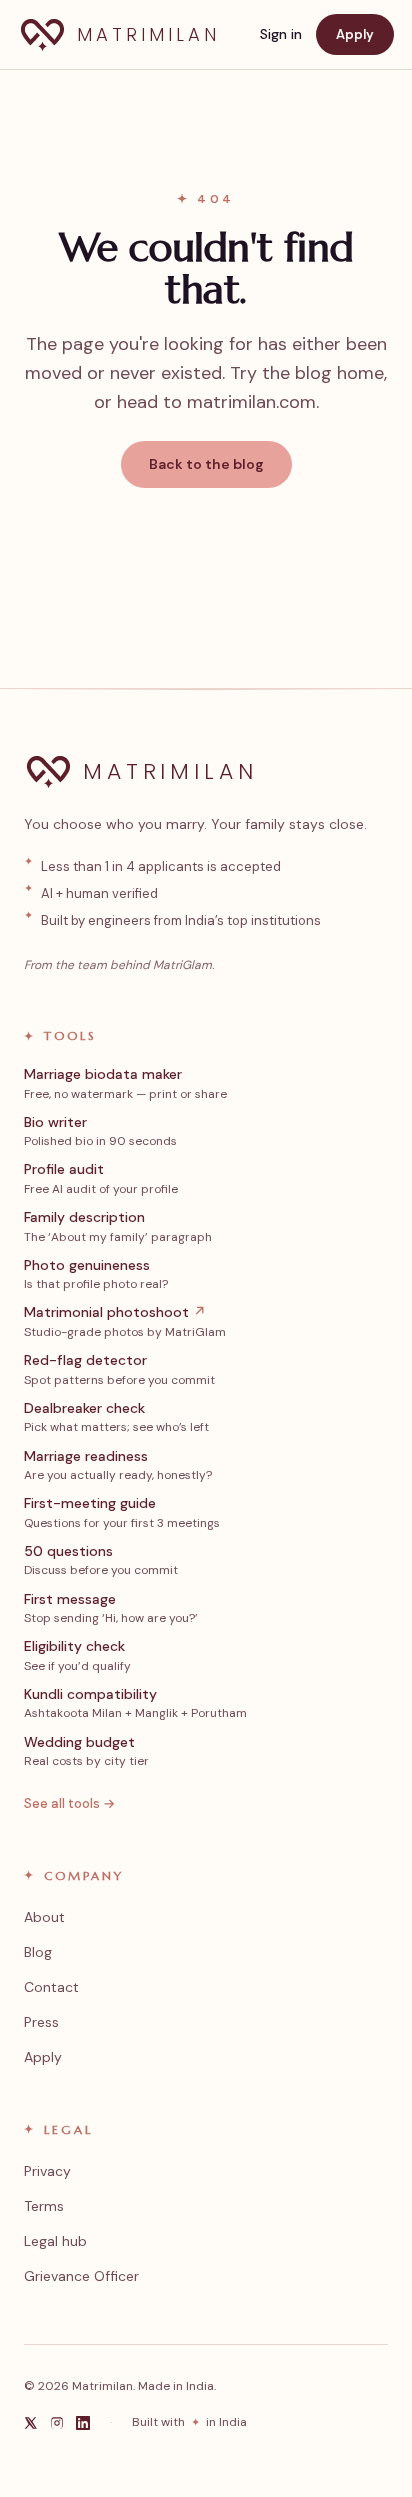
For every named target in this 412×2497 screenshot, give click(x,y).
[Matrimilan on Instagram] (57, 2423)
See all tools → (69, 1803)
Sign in (281, 34)
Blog (38, 1952)
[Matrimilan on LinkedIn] (83, 2423)
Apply (355, 34)
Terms (44, 2206)
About (44, 1917)
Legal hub (55, 2241)
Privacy (47, 2171)
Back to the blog (206, 464)
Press (41, 2022)
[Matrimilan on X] (31, 2423)
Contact (51, 1987)
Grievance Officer (81, 2276)
